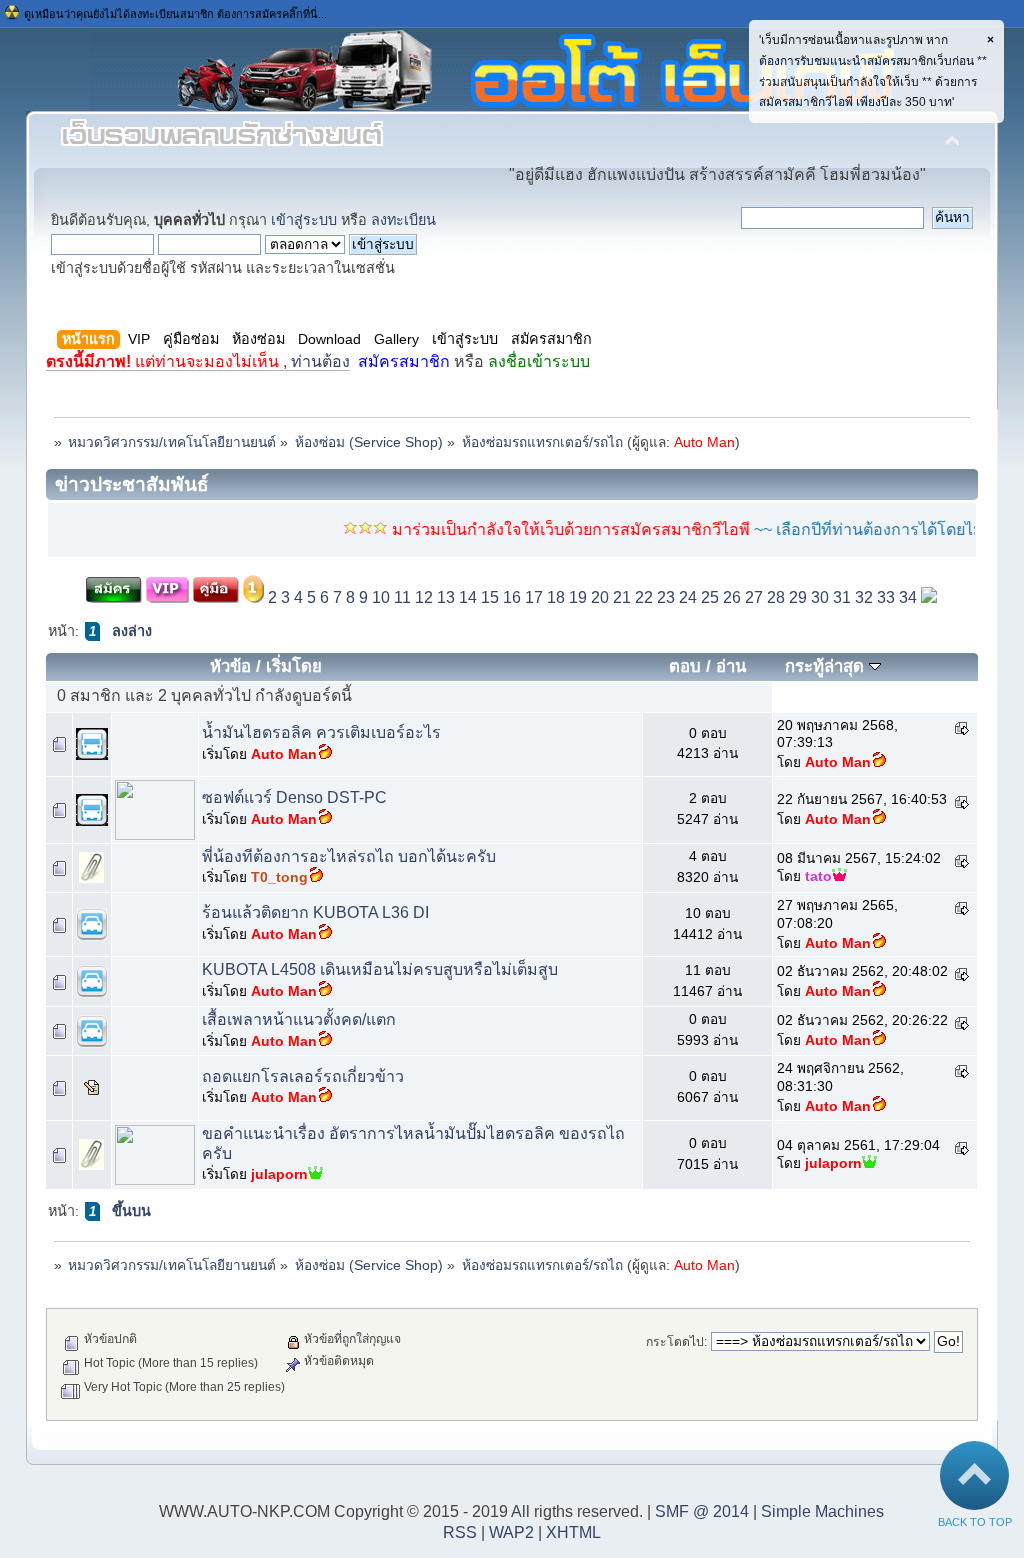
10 (381, 597)
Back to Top (975, 1522)
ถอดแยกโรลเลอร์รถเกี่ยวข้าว (303, 1076)
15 (490, 597)
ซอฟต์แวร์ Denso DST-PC (294, 797)
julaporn (279, 1174)
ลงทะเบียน (403, 220)
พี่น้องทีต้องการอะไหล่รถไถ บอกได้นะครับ (349, 856)
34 (908, 597)
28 (776, 597)
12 (424, 597)
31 (842, 597)
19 (578, 597)
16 (512, 597)
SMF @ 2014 (702, 1511)
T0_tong (279, 877)
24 (688, 597)
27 (754, 597)
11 (402, 597)
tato (818, 876)
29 (798, 597)
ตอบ (685, 666)
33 (886, 597)
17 (534, 597)
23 (666, 597)
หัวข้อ (230, 666)
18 (556, 597)
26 (732, 597)
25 (710, 597)
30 (820, 597)
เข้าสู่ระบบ (304, 220)
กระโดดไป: (676, 1342)
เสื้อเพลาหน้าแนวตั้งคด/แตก (299, 1019)
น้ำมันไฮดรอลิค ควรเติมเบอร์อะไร (321, 732)
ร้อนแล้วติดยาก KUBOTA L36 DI (315, 912)
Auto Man (704, 442)
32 (864, 597)
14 (468, 597)
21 (622, 597)
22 (644, 597)
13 (446, 597)
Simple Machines (822, 1511)
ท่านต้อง (198, 361)
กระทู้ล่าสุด (827, 666)
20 (600, 597)
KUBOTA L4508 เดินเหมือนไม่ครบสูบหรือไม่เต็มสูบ (380, 969)
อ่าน (731, 666)
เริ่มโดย (294, 666)
